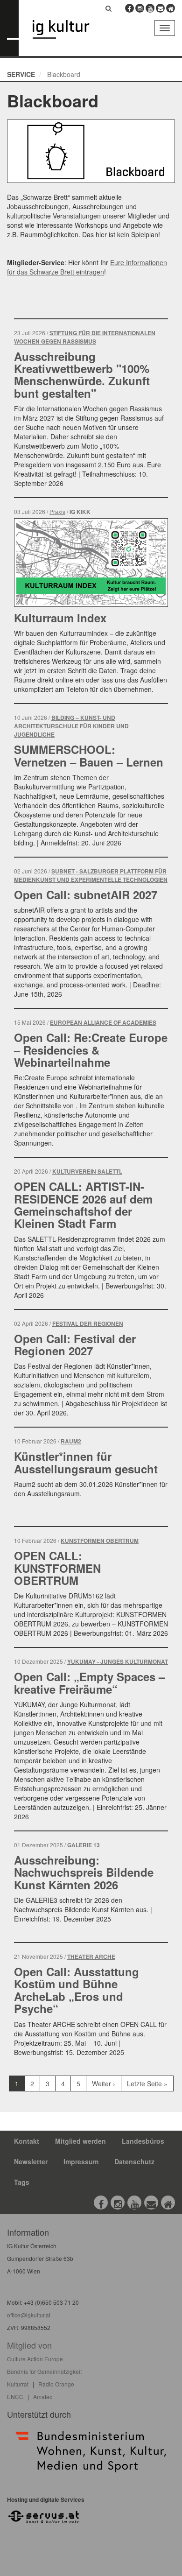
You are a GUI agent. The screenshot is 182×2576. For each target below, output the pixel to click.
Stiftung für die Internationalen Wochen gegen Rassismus (85, 337)
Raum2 (71, 1441)
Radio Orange (56, 2384)
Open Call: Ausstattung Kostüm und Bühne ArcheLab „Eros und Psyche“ (77, 1990)
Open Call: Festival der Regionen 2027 (75, 1344)
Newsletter (31, 2161)
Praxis (57, 511)
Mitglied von (29, 2345)
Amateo (43, 2397)
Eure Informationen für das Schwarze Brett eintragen (87, 267)
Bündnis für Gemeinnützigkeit (44, 2371)
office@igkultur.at (29, 2315)
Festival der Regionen (88, 1324)
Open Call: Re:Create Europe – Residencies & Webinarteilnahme (91, 1050)
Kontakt (27, 2141)
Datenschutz (134, 2161)
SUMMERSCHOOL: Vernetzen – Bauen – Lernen (89, 755)
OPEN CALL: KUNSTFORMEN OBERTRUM (57, 1568)
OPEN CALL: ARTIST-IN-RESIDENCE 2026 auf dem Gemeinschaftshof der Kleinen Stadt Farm (83, 1205)
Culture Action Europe (35, 2359)
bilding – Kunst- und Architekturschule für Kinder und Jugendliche (71, 726)
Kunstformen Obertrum (100, 1541)
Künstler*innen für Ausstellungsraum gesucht (86, 1462)
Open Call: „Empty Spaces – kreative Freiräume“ (89, 1682)
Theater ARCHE (91, 1957)
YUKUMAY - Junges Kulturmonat (118, 1662)
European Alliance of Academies (103, 1023)
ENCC (15, 2397)
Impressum (81, 2161)
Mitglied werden (80, 2141)
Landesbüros (143, 2141)
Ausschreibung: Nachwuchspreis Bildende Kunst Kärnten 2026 (84, 1872)
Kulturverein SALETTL (87, 1172)
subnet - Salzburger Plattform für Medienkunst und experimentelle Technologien (91, 876)
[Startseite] (68, 30)
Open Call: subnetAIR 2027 (86, 894)
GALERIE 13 (84, 1845)
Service (21, 74)
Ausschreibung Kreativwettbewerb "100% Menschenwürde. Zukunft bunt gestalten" (82, 375)
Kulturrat (18, 2384)
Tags (22, 2182)
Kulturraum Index (60, 618)
